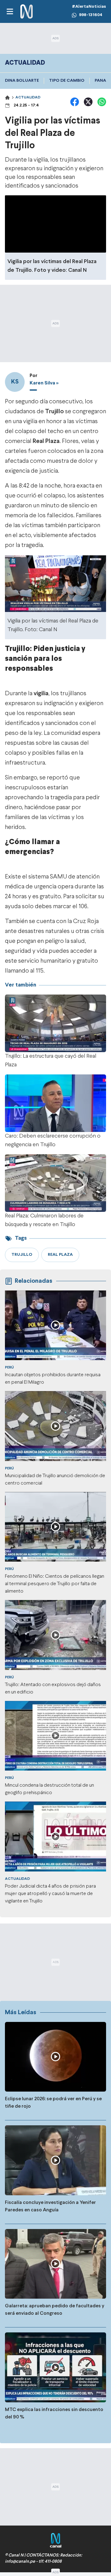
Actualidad (28, 98)
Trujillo (54, 412)
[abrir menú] (10, 11)
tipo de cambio (67, 81)
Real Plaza (46, 441)
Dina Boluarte (22, 81)
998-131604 (91, 15)
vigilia (41, 694)
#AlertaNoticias (89, 7)
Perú (9, 1368)
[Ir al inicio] (27, 12)
